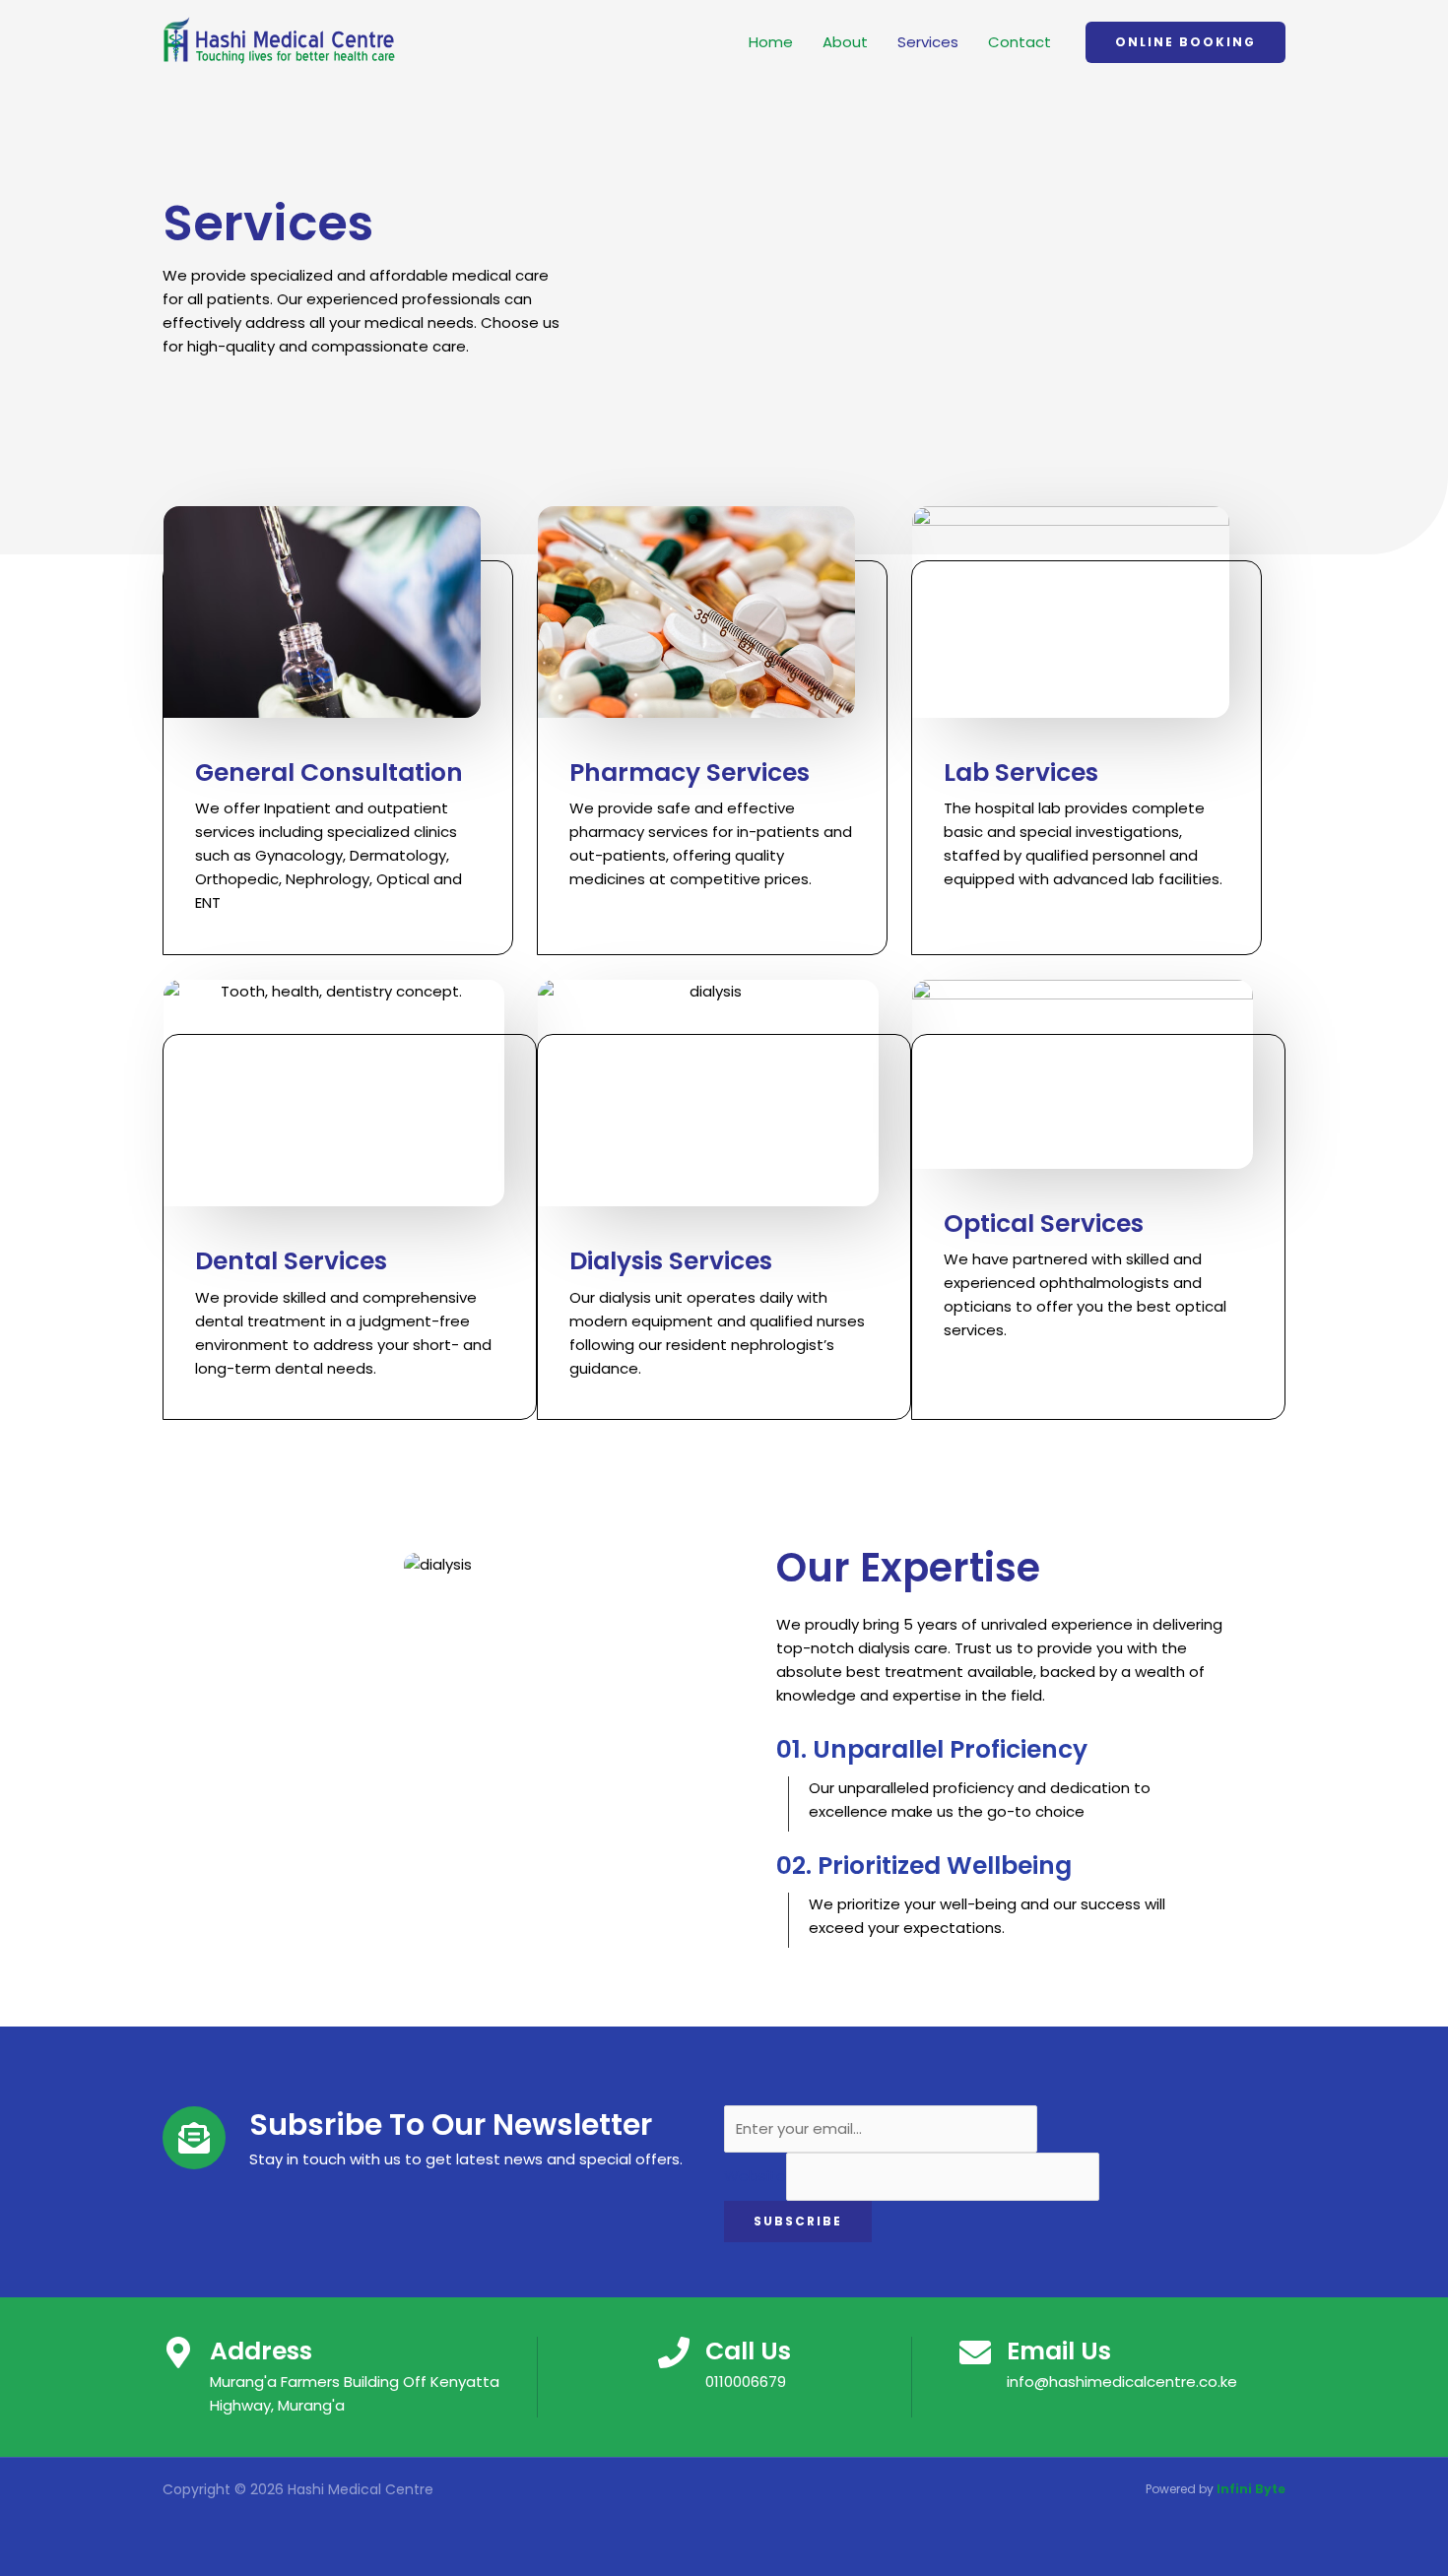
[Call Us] (674, 2352)
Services (928, 42)
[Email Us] (975, 2352)
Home (771, 42)
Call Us (748, 2351)
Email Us (1059, 2351)
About (845, 42)
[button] (1185, 42)
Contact (1020, 42)
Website (755, 2177)
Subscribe (798, 2221)
